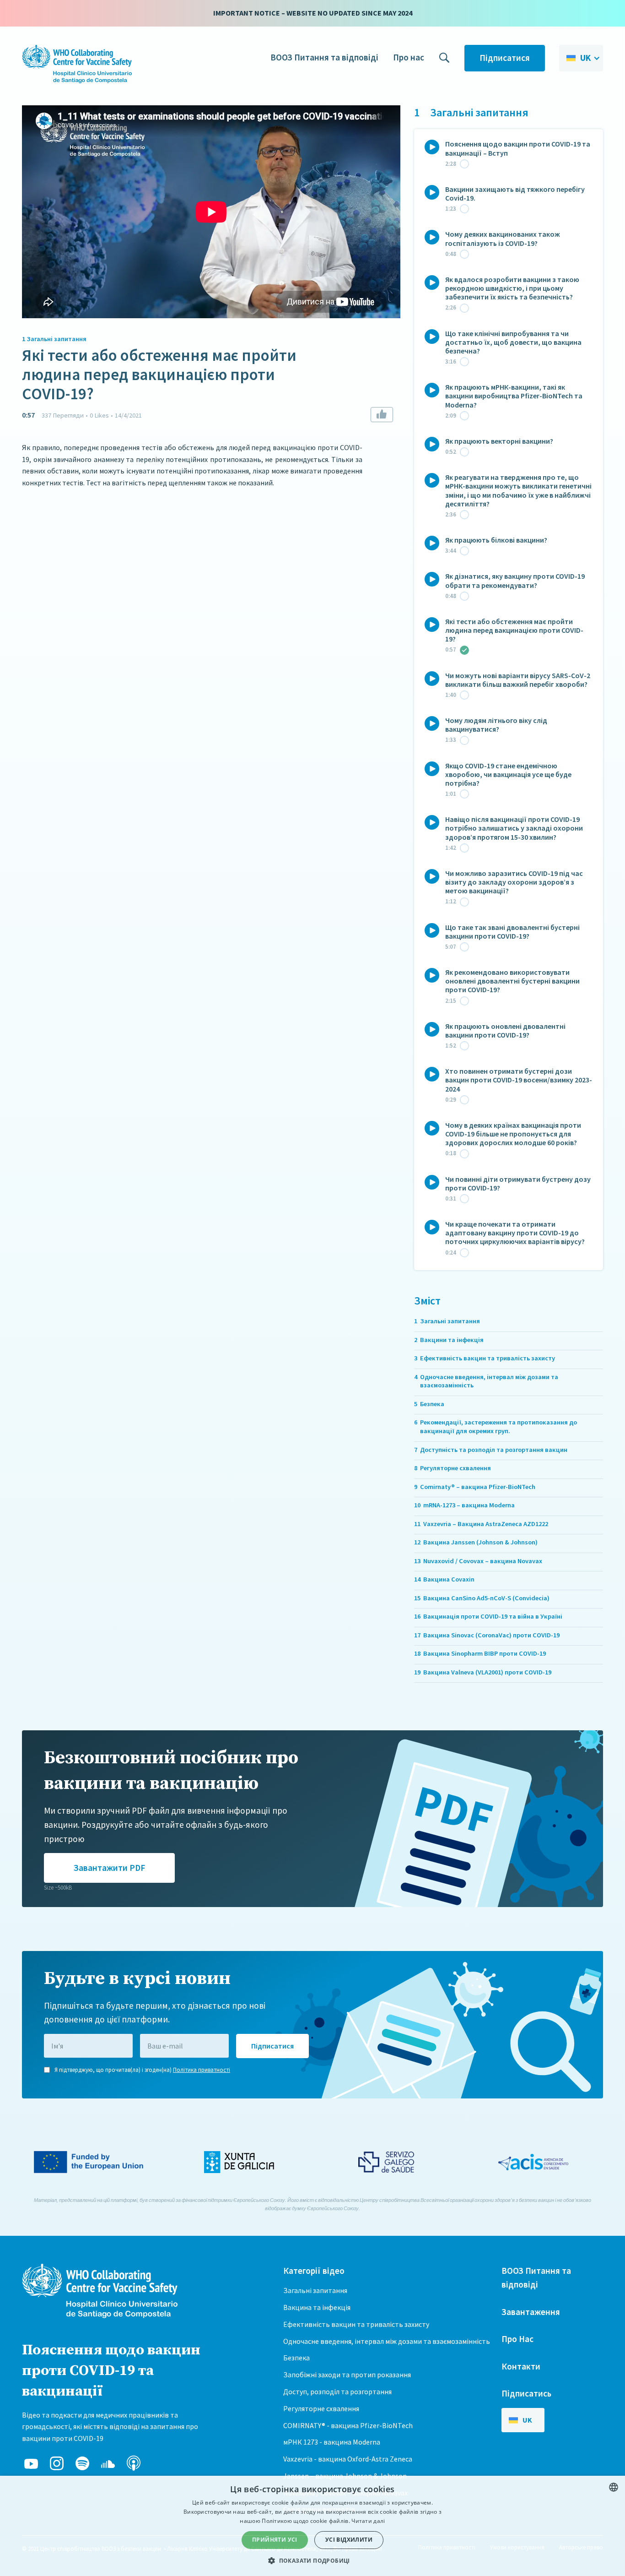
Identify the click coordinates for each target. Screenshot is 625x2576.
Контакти (521, 2366)
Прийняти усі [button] (275, 2540)
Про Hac (517, 2339)
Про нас (409, 57)
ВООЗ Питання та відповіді (324, 57)
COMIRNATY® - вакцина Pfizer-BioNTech (348, 2425)
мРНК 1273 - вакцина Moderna (332, 2442)
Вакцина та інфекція (317, 2307)
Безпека (296, 2358)
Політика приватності (202, 2070)
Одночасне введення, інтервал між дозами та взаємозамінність (387, 2341)
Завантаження (531, 2312)
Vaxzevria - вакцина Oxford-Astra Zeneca (348, 2459)
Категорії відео (314, 2271)
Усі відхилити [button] (349, 2540)
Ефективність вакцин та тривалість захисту (356, 2324)
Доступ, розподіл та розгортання (337, 2391)
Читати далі (368, 2521)
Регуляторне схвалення (321, 2408)
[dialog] (312, 2526)
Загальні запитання (315, 2290)
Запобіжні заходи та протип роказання (347, 2375)
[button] (581, 58)
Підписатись (526, 2393)
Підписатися (505, 58)
